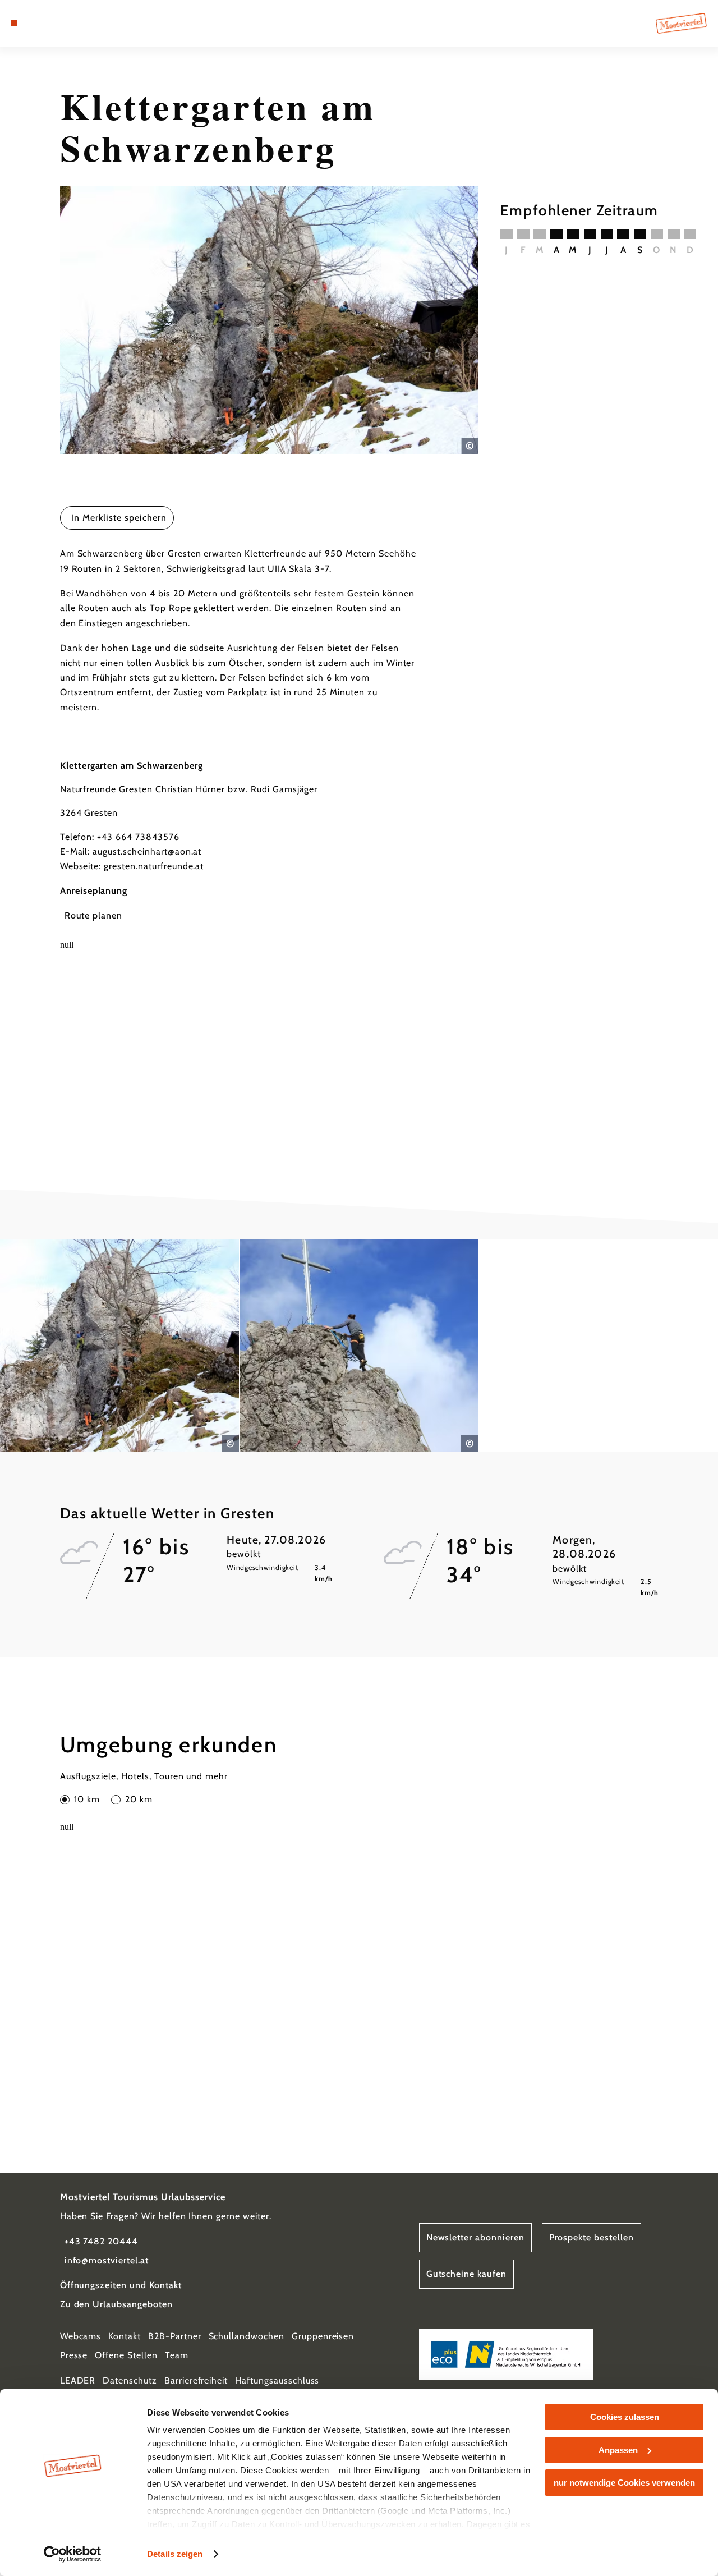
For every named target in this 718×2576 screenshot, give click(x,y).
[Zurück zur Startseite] (681, 23)
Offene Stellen (126, 2355)
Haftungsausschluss (277, 2380)
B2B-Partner (175, 2336)
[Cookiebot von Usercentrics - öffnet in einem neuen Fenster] (73, 2554)
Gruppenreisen (323, 2336)
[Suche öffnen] (66, 23)
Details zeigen (175, 2554)
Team (177, 2355)
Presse (74, 2355)
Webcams (81, 2336)
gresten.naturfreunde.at (154, 866)
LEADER (78, 2380)
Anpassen (618, 2450)
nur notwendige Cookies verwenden (624, 2483)
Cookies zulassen (625, 2417)
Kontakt (125, 2336)
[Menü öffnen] (14, 23)
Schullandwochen (247, 2336)
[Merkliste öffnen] (53, 23)
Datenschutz (130, 2380)
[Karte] (39, 23)
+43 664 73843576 (138, 837)
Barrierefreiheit (196, 2380)
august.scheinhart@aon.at (147, 851)
